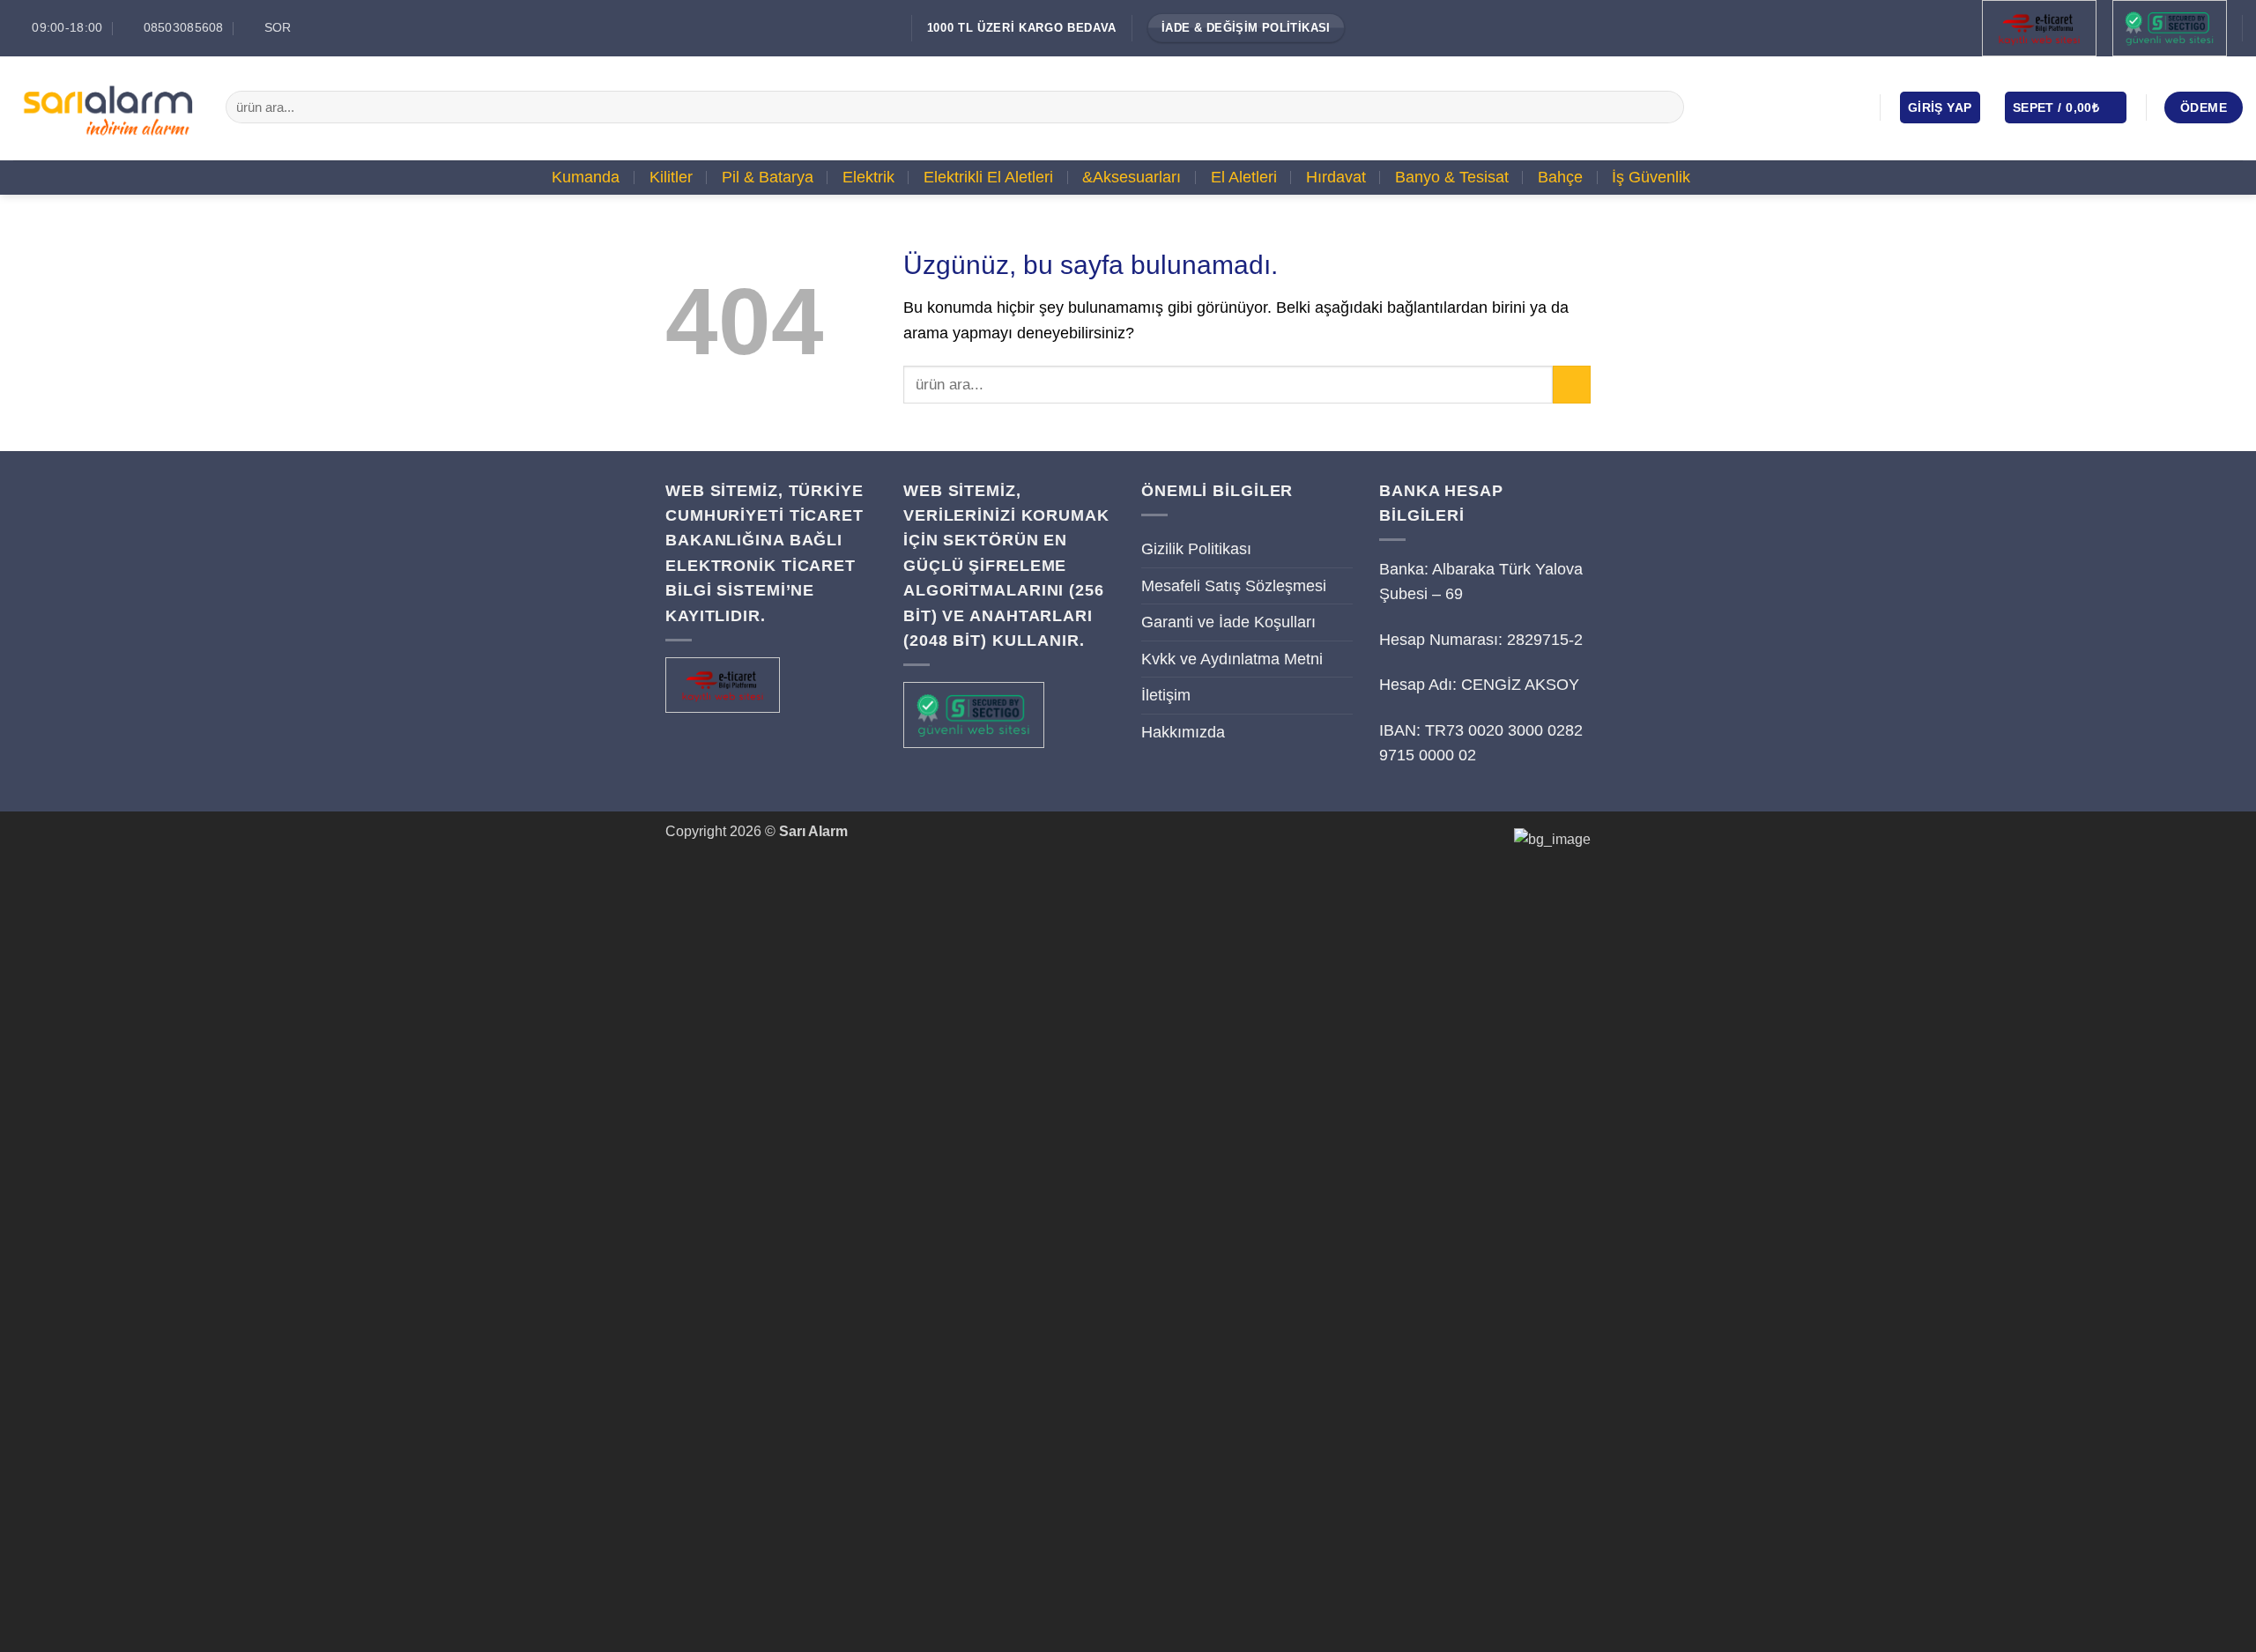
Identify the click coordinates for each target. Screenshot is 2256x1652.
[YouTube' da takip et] (1851, 107)
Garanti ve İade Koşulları (1228, 622)
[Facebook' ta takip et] (1775, 107)
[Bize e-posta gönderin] (1826, 107)
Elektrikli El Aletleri (988, 177)
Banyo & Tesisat (1452, 177)
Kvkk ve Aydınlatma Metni (1232, 659)
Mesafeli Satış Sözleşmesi (1234, 586)
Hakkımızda (1183, 732)
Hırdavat (1336, 177)
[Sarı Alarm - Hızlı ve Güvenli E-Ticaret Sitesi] (106, 107)
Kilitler (671, 177)
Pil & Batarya (768, 177)
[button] (1940, 107)
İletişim (1166, 695)
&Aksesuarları (1132, 177)
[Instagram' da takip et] (1800, 107)
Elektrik (868, 177)
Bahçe (1560, 177)
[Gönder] (1665, 107)
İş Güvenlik (1651, 177)
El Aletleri (1244, 177)
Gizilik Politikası (1196, 549)
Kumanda (586, 177)
